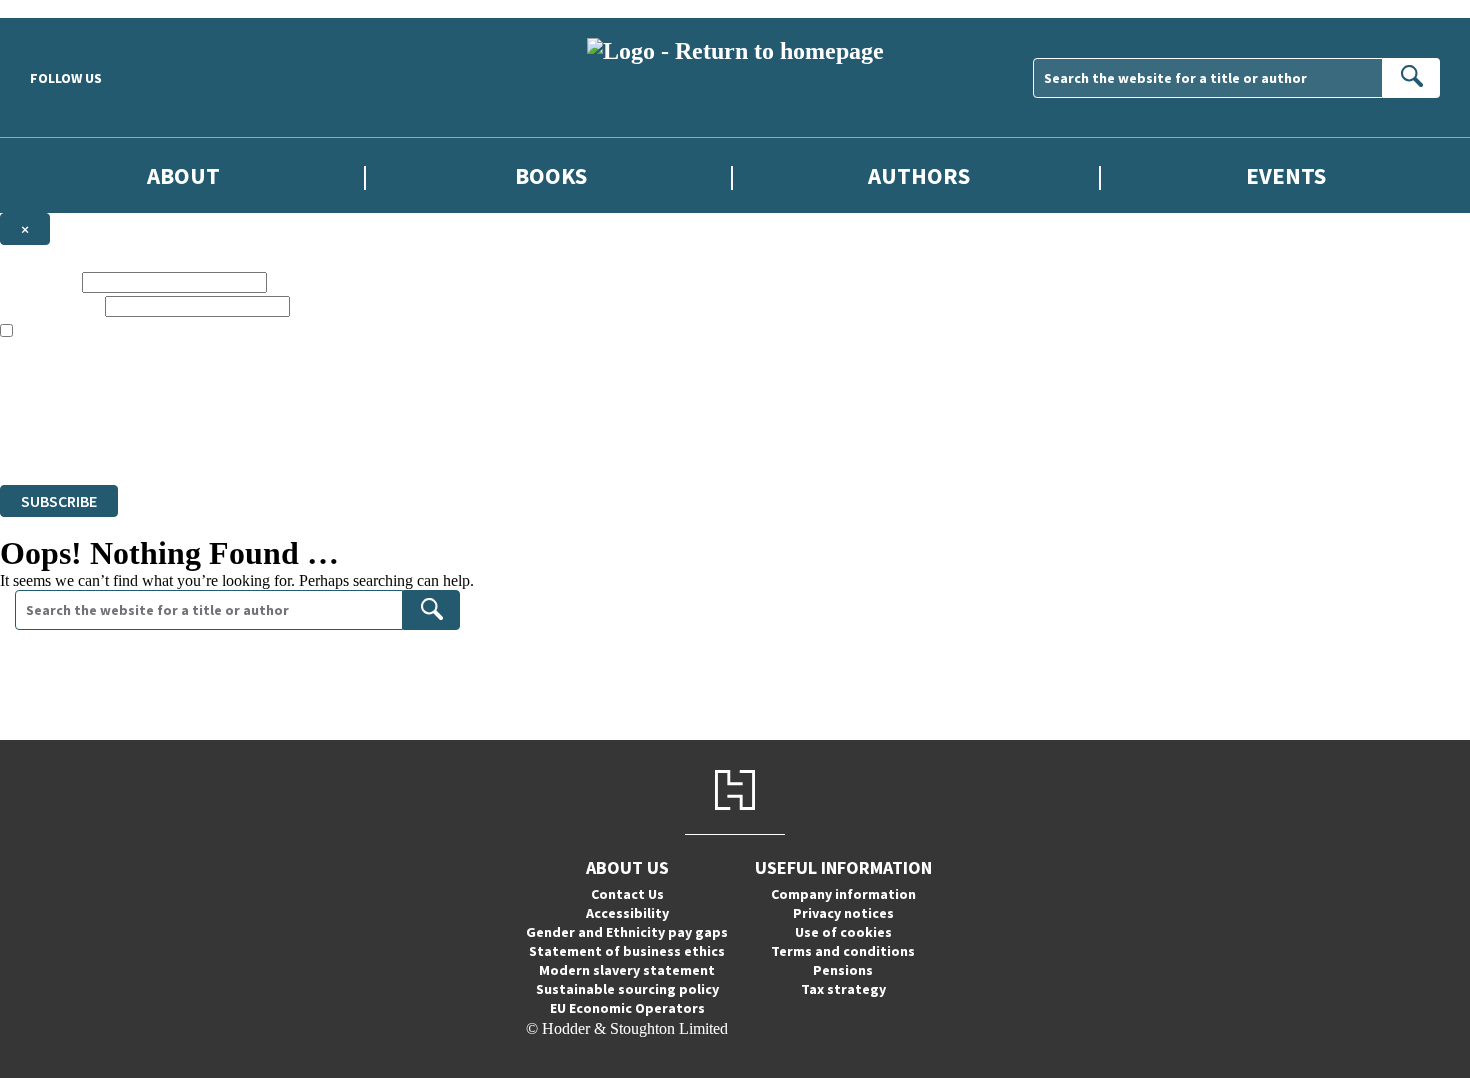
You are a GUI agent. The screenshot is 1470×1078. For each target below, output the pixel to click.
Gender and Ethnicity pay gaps (627, 932)
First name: (39, 281)
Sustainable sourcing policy (627, 989)
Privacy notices (843, 913)
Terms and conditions (843, 951)
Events (1286, 175)
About (183, 175)
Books (551, 175)
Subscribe (59, 501)
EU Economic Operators (627, 1008)
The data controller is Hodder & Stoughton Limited (161, 385)
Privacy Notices (397, 421)
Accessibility (627, 913)
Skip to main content (65, 8)
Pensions (843, 970)
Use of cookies (843, 932)
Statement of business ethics (627, 951)
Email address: (50, 305)
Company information (843, 894)
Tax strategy (843, 989)
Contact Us (627, 894)
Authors (919, 175)
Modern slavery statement (627, 970)
